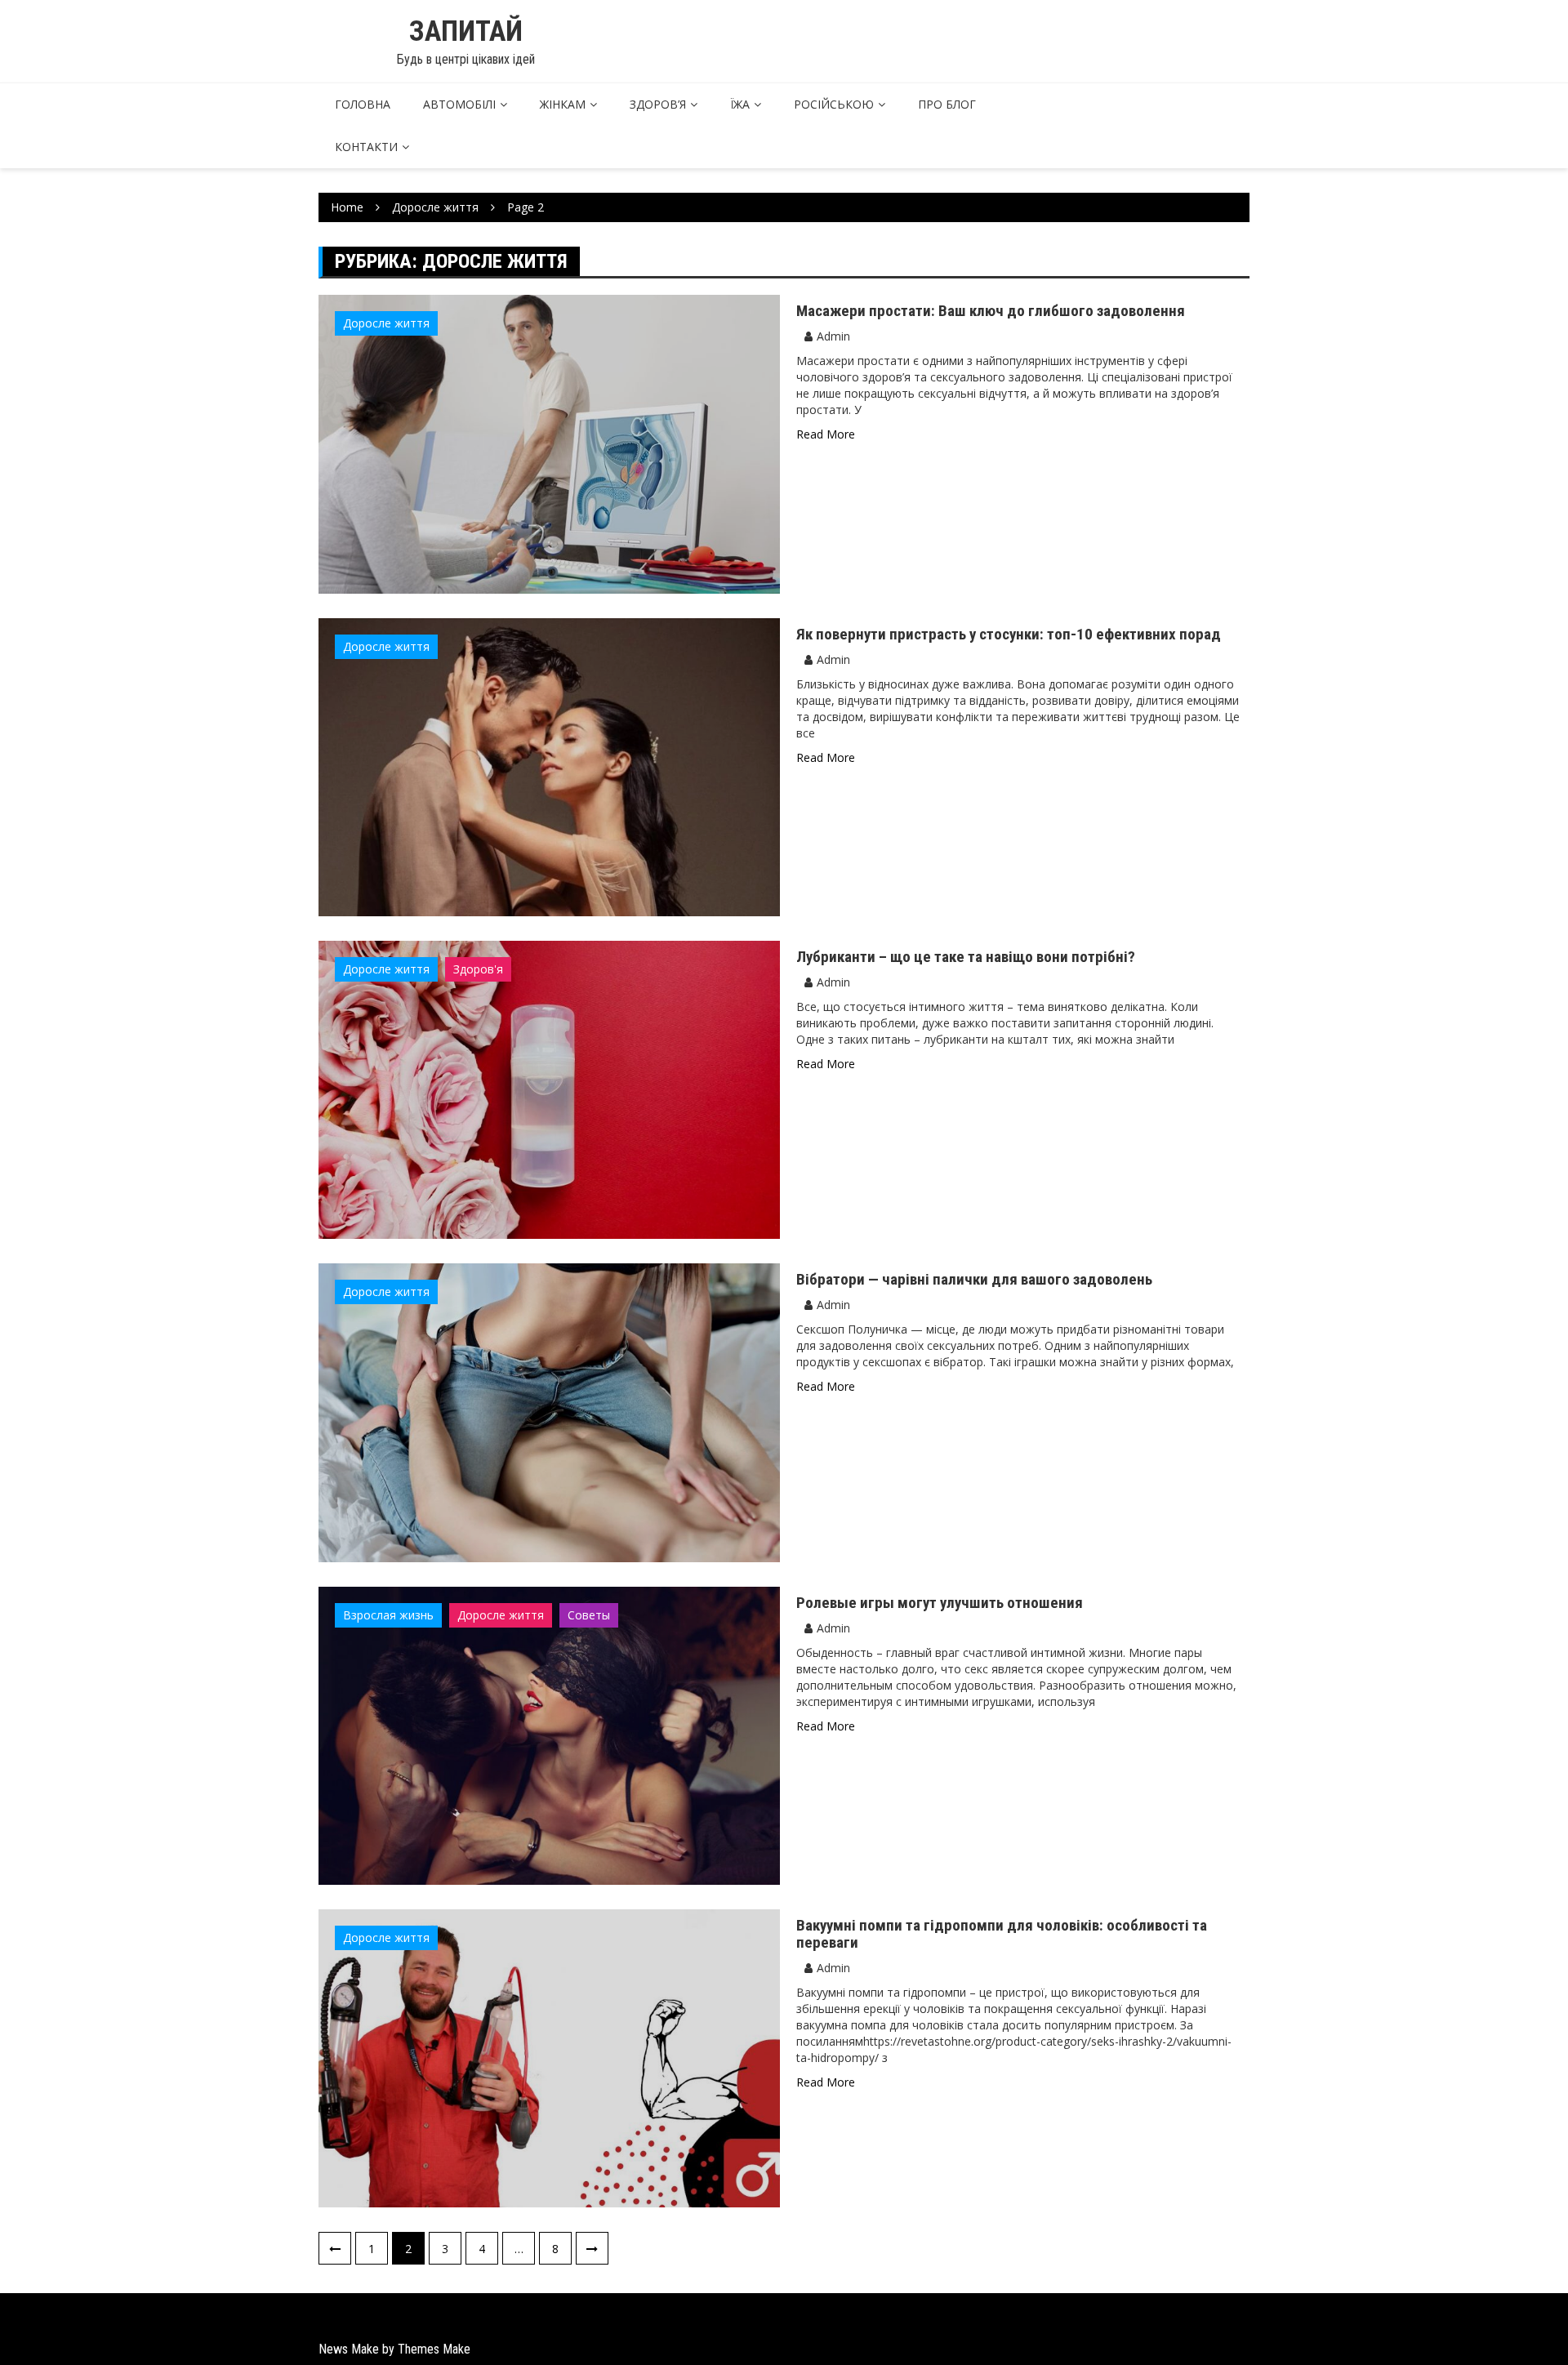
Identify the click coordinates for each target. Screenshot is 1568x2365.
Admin (833, 336)
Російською (834, 104)
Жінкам (563, 104)
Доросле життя (386, 323)
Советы (589, 1615)
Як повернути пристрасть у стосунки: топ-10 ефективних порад (1009, 634)
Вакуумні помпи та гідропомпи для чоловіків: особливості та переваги (1002, 1934)
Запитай (466, 31)
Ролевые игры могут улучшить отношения (940, 1603)
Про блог (947, 104)
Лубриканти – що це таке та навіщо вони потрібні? (966, 957)
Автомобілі (459, 104)
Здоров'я (478, 969)
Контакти (366, 147)
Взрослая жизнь (388, 1615)
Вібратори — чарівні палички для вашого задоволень (974, 1279)
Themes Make (434, 2349)
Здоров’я (658, 104)
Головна (363, 104)
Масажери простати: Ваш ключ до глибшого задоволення (991, 311)
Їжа (740, 104)
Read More (826, 434)
